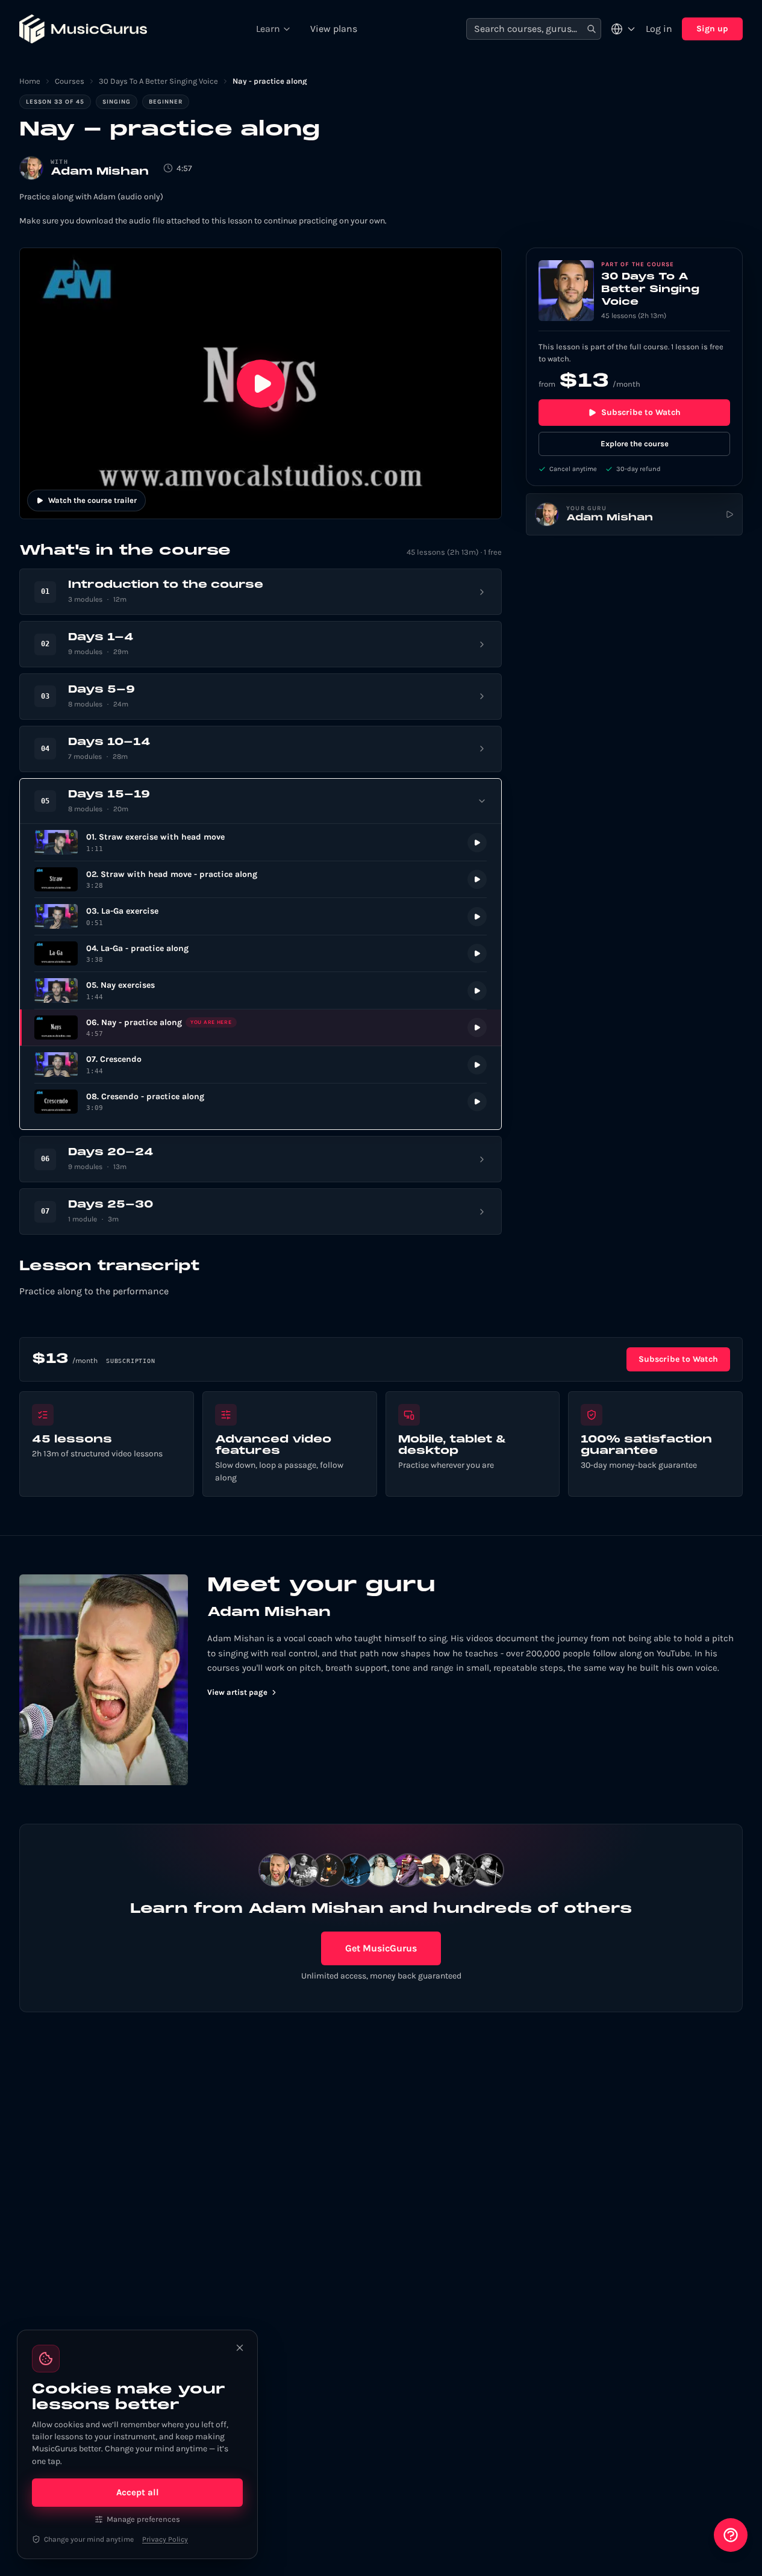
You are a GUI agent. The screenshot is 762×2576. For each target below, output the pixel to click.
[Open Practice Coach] (731, 2535)
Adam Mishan (100, 172)
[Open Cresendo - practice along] (261, 1102)
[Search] (592, 29)
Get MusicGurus (381, 1948)
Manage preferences (143, 2519)
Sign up (712, 29)
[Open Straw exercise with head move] (261, 842)
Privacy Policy (165, 2539)
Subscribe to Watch (641, 412)
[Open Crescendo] (261, 1065)
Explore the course (635, 444)
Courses (70, 81)
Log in (659, 29)
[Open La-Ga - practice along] (261, 954)
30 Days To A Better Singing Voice (158, 81)
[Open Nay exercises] (261, 990)
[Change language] (623, 29)
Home (30, 81)
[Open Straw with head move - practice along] (261, 880)
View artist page (237, 1692)
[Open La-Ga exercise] (261, 916)
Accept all (138, 2492)
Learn (268, 29)
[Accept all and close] (240, 2348)
